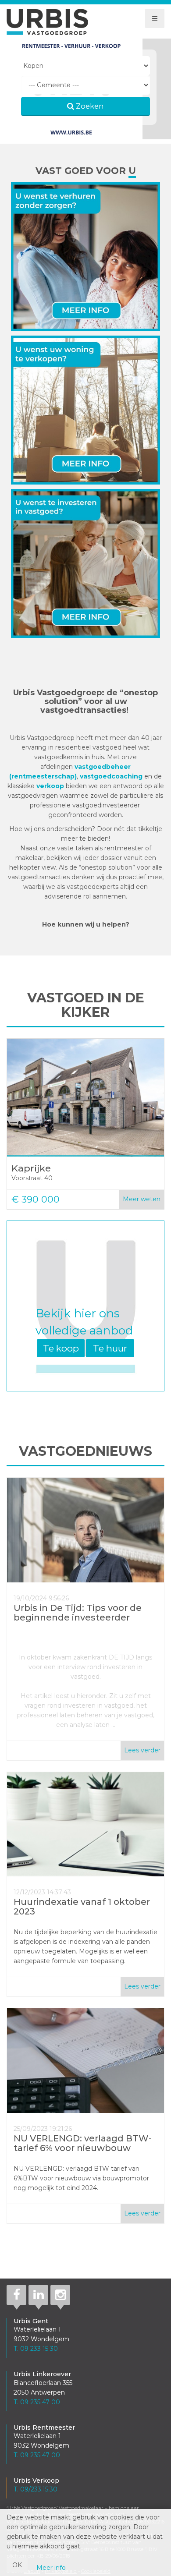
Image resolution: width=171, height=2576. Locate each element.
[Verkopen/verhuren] (85, 412)
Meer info (51, 2568)
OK (17, 2565)
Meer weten (142, 1199)
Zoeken (89, 106)
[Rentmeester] (85, 258)
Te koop (61, 1348)
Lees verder (142, 1750)
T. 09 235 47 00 (37, 2402)
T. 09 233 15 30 (36, 2349)
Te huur (110, 1348)
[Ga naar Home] (47, 22)
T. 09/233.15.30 (36, 2489)
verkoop (51, 786)
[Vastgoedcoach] (85, 565)
